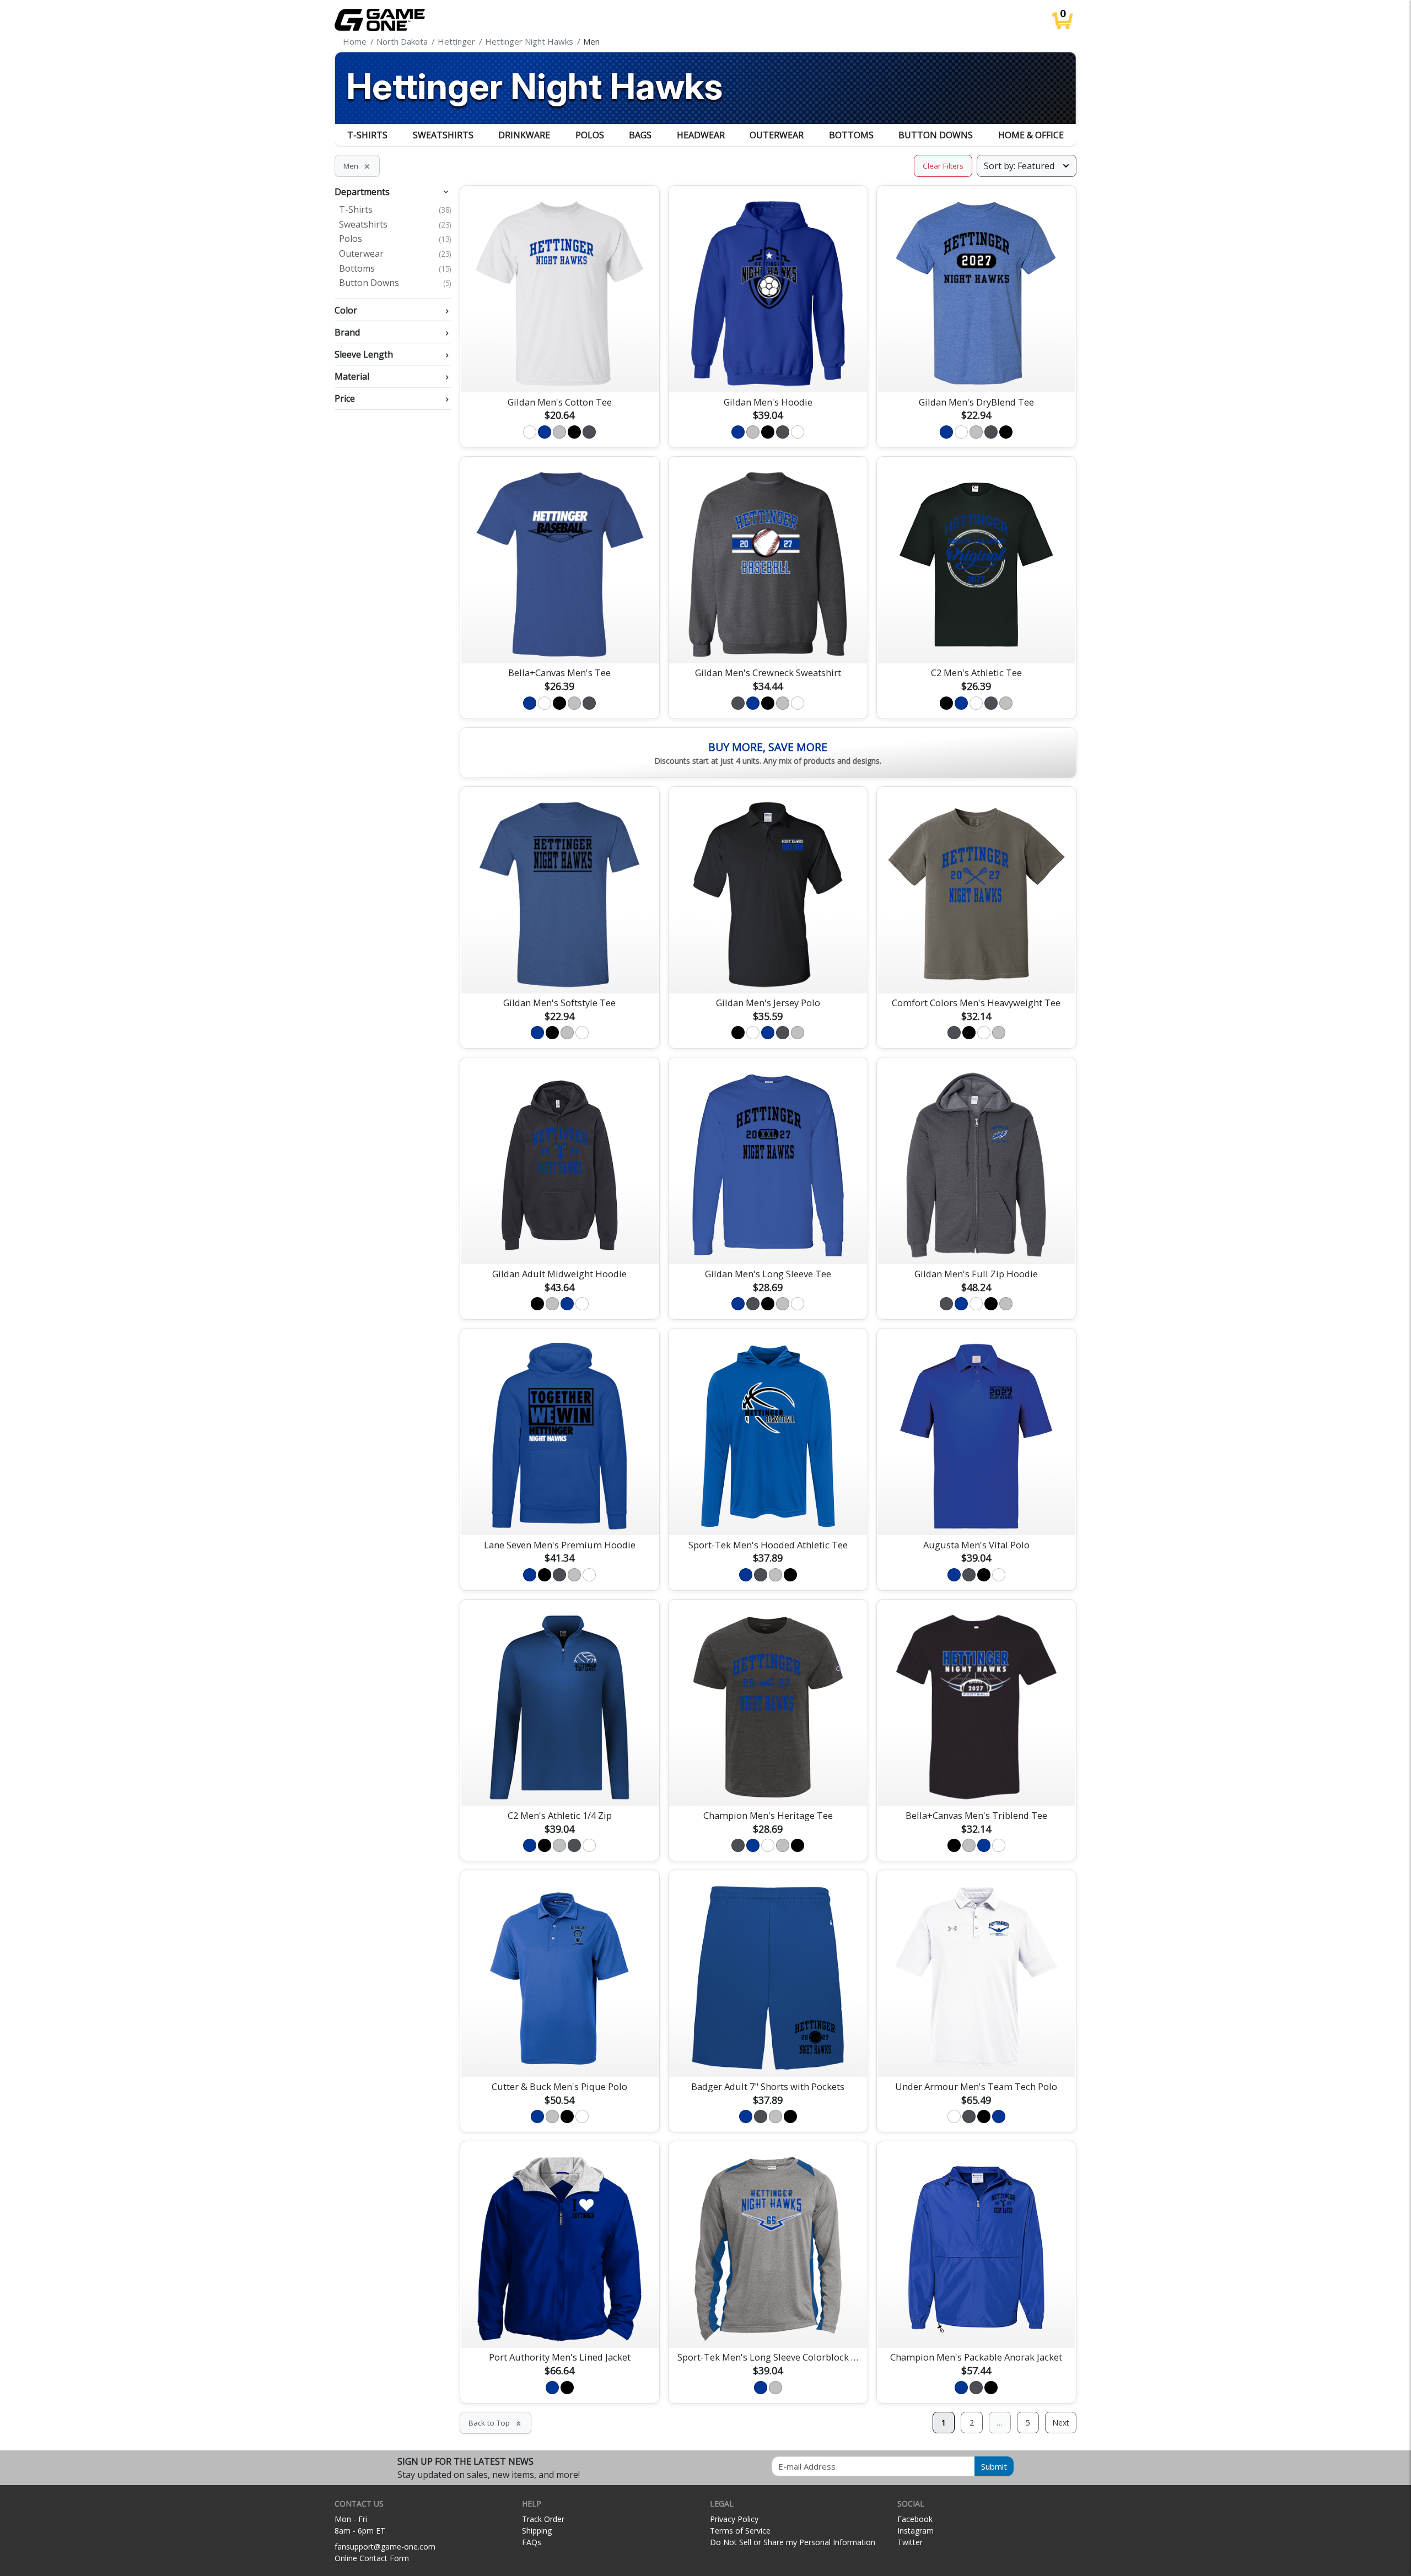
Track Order (543, 2519)
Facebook (915, 2519)
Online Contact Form (372, 2558)
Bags (640, 135)
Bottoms (851, 135)
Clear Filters (943, 166)
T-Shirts (367, 135)
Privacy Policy (734, 2519)
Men (357, 166)
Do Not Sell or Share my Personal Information (793, 2542)
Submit (994, 2466)
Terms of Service (740, 2531)
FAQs (532, 2542)
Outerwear (777, 135)
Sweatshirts (443, 135)
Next (1061, 2423)
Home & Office (1031, 135)
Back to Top (496, 2423)
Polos (590, 135)
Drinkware (524, 135)
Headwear (701, 135)
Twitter (910, 2542)
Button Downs (936, 135)
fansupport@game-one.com (385, 2547)
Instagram (915, 2531)
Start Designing (559, 371)
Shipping (537, 2531)
